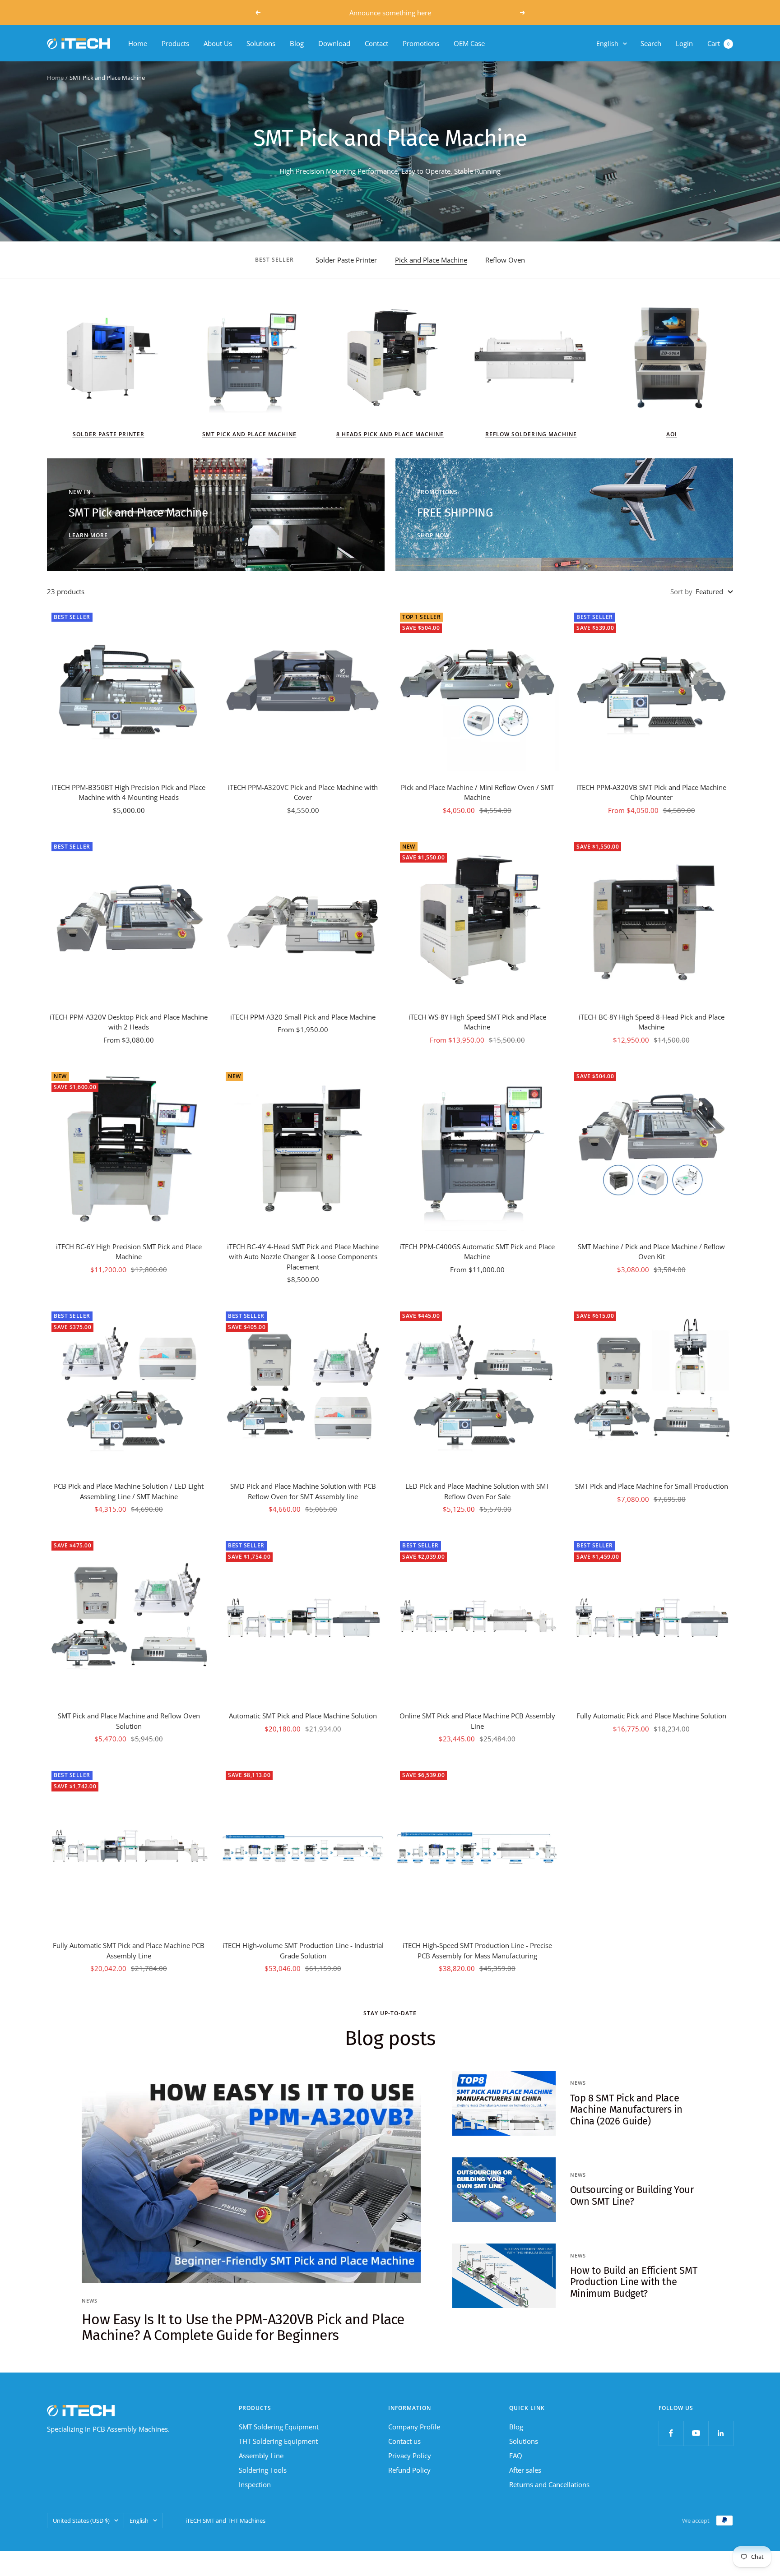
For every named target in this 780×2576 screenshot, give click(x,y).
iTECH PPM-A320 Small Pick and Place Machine (303, 1017)
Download (334, 43)
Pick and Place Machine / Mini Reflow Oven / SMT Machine (477, 792)
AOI (672, 434)
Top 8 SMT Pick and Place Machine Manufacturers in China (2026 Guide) (626, 2110)
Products (175, 43)
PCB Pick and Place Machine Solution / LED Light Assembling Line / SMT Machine (129, 1491)
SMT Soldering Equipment (279, 2427)
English (607, 44)
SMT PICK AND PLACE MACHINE (249, 434)
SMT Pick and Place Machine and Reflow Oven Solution (129, 1721)
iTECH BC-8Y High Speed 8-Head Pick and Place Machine (652, 1022)
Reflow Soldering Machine (531, 434)
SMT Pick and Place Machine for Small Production (652, 1486)
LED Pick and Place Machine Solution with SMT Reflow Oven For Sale (477, 1491)
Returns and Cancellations (549, 2484)
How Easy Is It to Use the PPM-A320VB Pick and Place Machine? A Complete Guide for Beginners (243, 2327)
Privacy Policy (410, 2456)
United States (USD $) (81, 2521)
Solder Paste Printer (346, 260)
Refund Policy (409, 2470)
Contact (376, 43)
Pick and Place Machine (431, 260)
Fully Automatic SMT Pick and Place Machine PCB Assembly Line (129, 1950)
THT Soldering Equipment (278, 2441)
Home (138, 43)
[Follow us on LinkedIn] (721, 2433)
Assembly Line (261, 2456)
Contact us (404, 2441)
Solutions (261, 43)
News (90, 2301)
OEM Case (469, 43)
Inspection (255, 2484)
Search (651, 43)
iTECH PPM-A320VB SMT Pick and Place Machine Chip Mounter (651, 792)
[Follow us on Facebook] (671, 2433)
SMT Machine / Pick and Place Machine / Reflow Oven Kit (651, 1252)
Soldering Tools (263, 2470)
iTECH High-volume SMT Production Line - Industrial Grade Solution (303, 1950)
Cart (718, 43)
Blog (297, 43)
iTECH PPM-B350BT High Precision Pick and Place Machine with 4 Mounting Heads (129, 792)
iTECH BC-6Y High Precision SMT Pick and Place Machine (129, 1252)
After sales (525, 2470)
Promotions (421, 43)
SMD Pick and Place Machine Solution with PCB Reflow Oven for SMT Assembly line (303, 1491)
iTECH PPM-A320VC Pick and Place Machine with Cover (303, 792)
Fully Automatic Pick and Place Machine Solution (651, 1716)
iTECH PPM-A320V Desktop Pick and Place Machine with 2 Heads (129, 1022)
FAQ (516, 2456)
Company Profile (414, 2427)
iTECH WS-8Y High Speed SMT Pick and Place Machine (477, 1022)
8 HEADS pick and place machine (390, 434)
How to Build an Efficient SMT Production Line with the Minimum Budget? (634, 2282)
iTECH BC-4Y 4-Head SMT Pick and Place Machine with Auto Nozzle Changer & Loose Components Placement (303, 1257)
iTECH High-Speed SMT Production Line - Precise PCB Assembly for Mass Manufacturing (477, 1950)
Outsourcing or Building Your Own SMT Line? (632, 2195)
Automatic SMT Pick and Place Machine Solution (303, 1716)
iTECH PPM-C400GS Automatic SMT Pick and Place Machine (477, 1252)
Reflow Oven (505, 260)
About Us (218, 43)
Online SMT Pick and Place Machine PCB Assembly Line (477, 1721)
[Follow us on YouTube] (696, 2433)
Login (684, 43)
